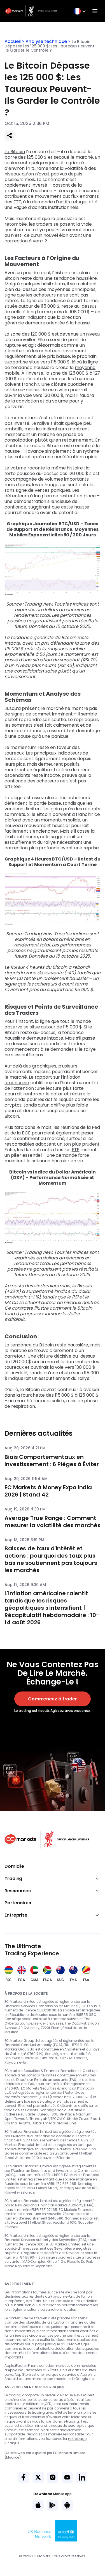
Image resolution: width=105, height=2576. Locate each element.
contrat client (38, 2349)
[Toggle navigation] (95, 11)
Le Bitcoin (15, 152)
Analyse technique (46, 41)
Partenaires (18, 1903)
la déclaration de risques (72, 2349)
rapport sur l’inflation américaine (42, 1080)
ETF (17, 202)
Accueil (13, 41)
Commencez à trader (53, 1699)
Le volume (15, 468)
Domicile (14, 1866)
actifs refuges (73, 202)
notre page (77, 2439)
